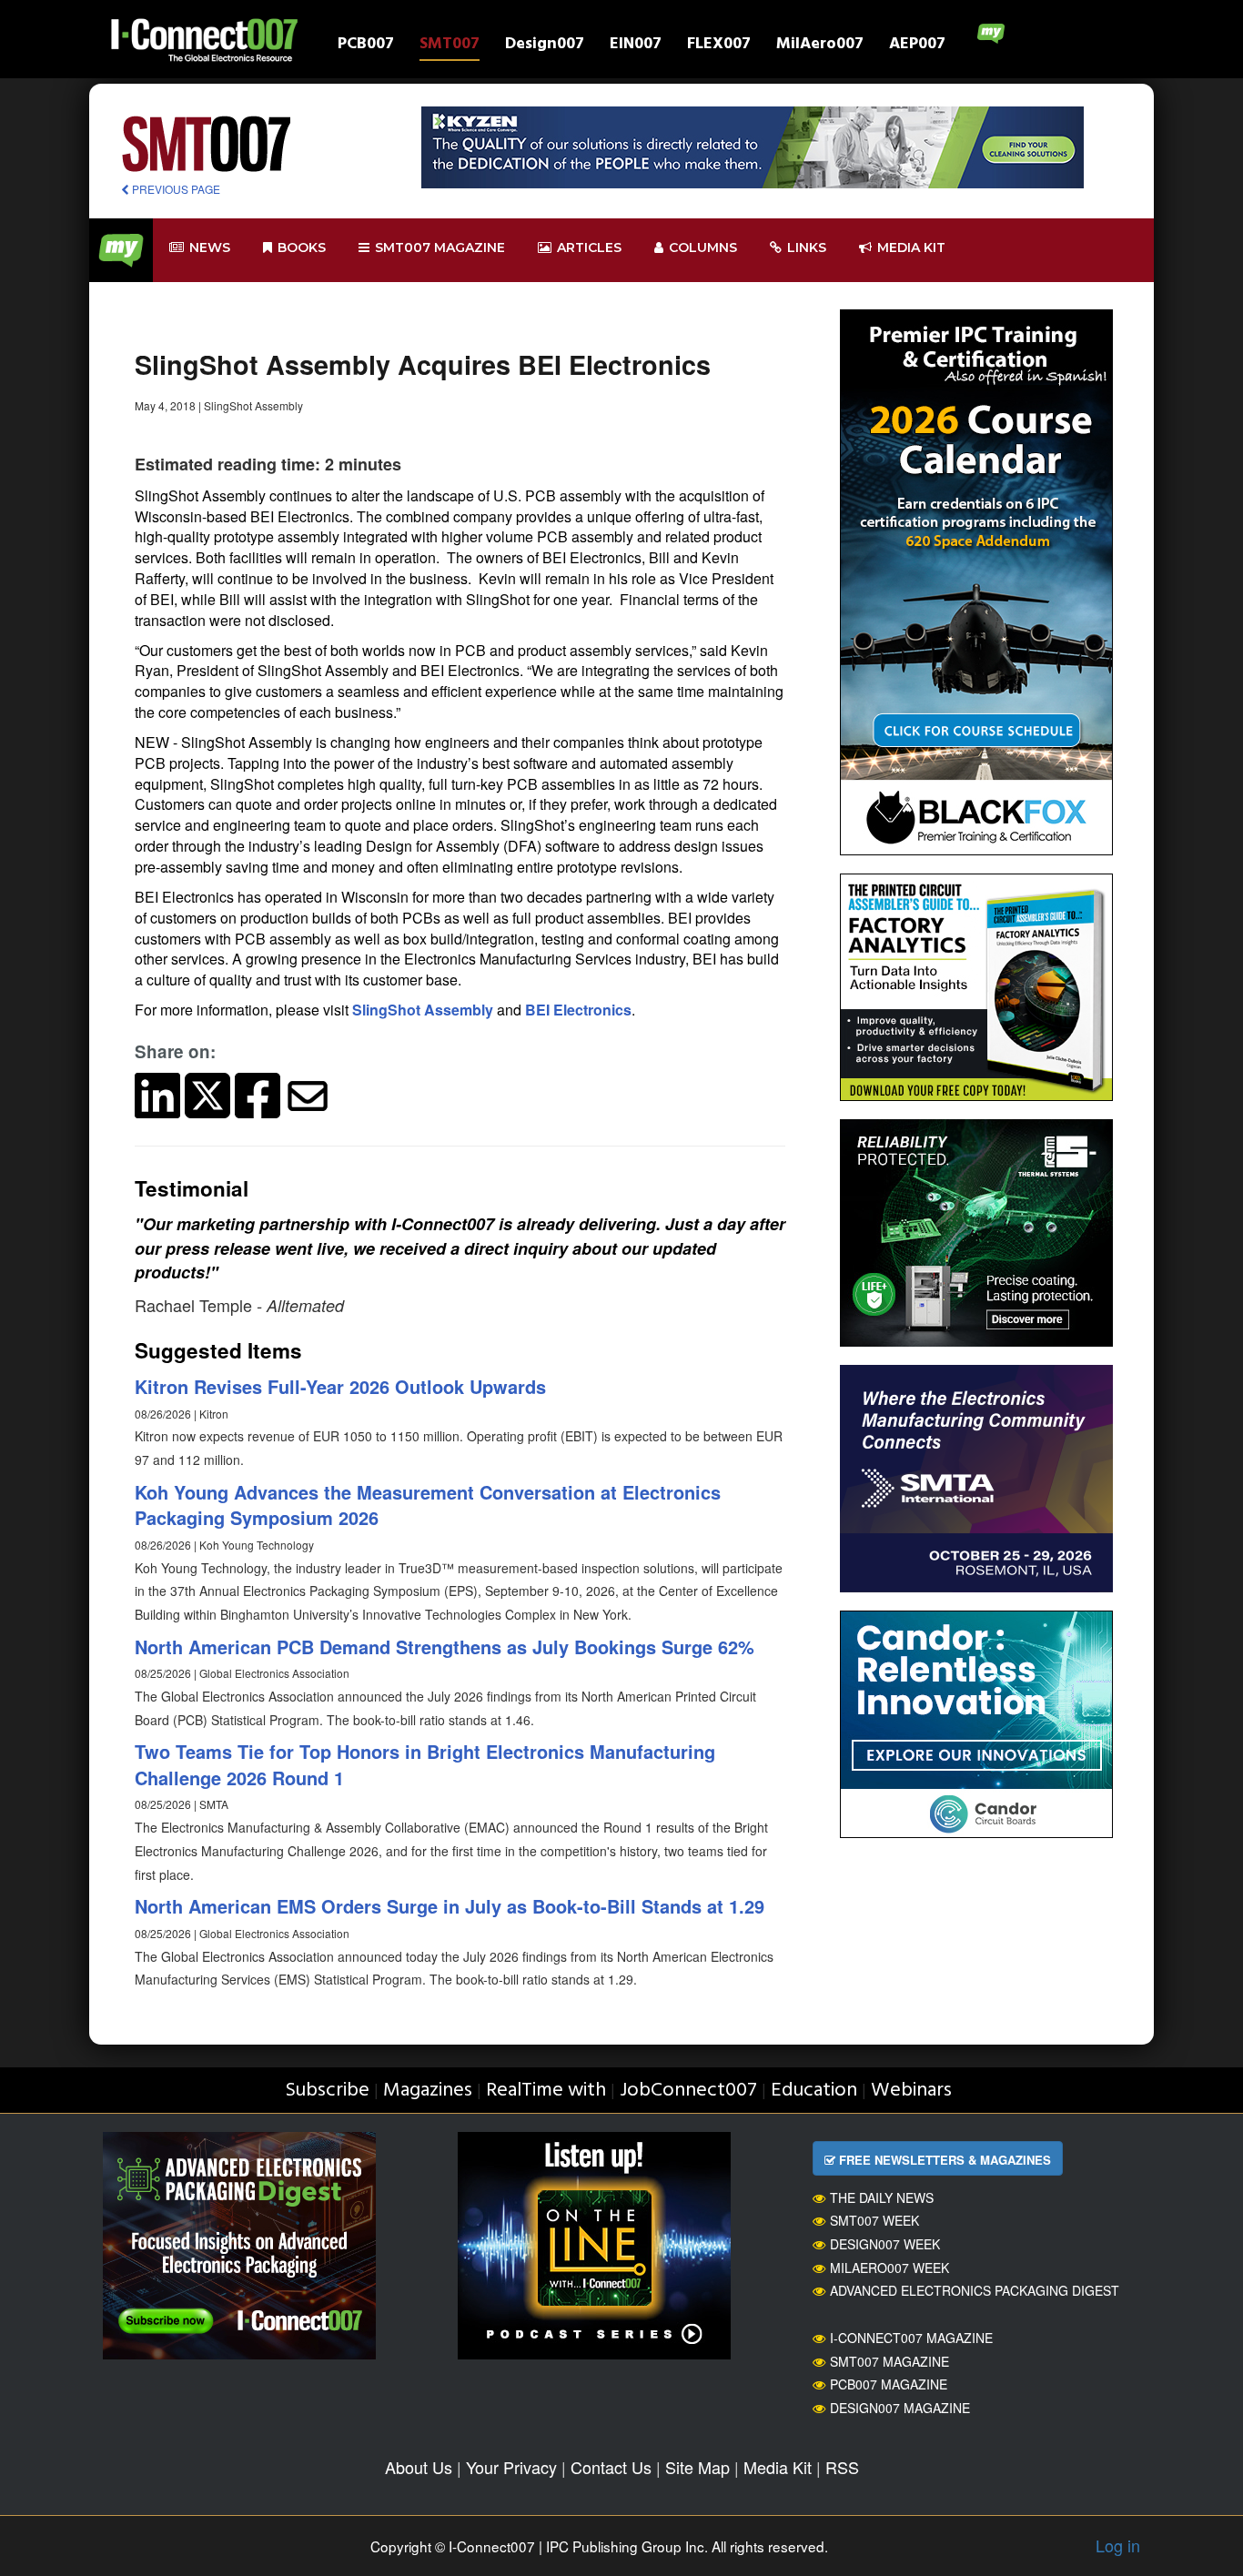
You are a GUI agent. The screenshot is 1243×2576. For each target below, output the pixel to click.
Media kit (911, 247)
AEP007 (917, 46)
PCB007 (366, 46)
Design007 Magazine (900, 2408)
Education (814, 2091)
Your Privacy (511, 2467)
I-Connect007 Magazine (911, 2338)
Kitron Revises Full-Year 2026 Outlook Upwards (340, 1386)
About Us (419, 2467)
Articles (589, 247)
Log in (1118, 2545)
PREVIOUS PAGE (175, 189)
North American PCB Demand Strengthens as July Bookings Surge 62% (445, 1647)
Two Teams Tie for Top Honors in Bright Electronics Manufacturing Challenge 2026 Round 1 (425, 1764)
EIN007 (636, 46)
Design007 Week (885, 2244)
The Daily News (882, 2197)
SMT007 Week (874, 2220)
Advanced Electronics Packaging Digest (975, 2290)
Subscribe (327, 2091)
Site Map (697, 2467)
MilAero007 (820, 46)
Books (302, 247)
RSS (842, 2467)
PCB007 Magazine (889, 2384)
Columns (703, 247)
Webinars (911, 2091)
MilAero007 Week (889, 2268)
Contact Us (611, 2467)
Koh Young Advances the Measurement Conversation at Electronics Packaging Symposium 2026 (428, 1505)
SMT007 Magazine (889, 2361)
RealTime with (546, 2091)
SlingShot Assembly (423, 1010)
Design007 (545, 46)
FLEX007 (719, 46)
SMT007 (450, 46)
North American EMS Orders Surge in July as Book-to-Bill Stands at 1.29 (450, 1906)
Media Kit (778, 2467)
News (210, 247)
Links (807, 247)
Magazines (428, 2091)
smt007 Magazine (440, 247)
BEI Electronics (578, 1010)
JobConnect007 (688, 2091)
